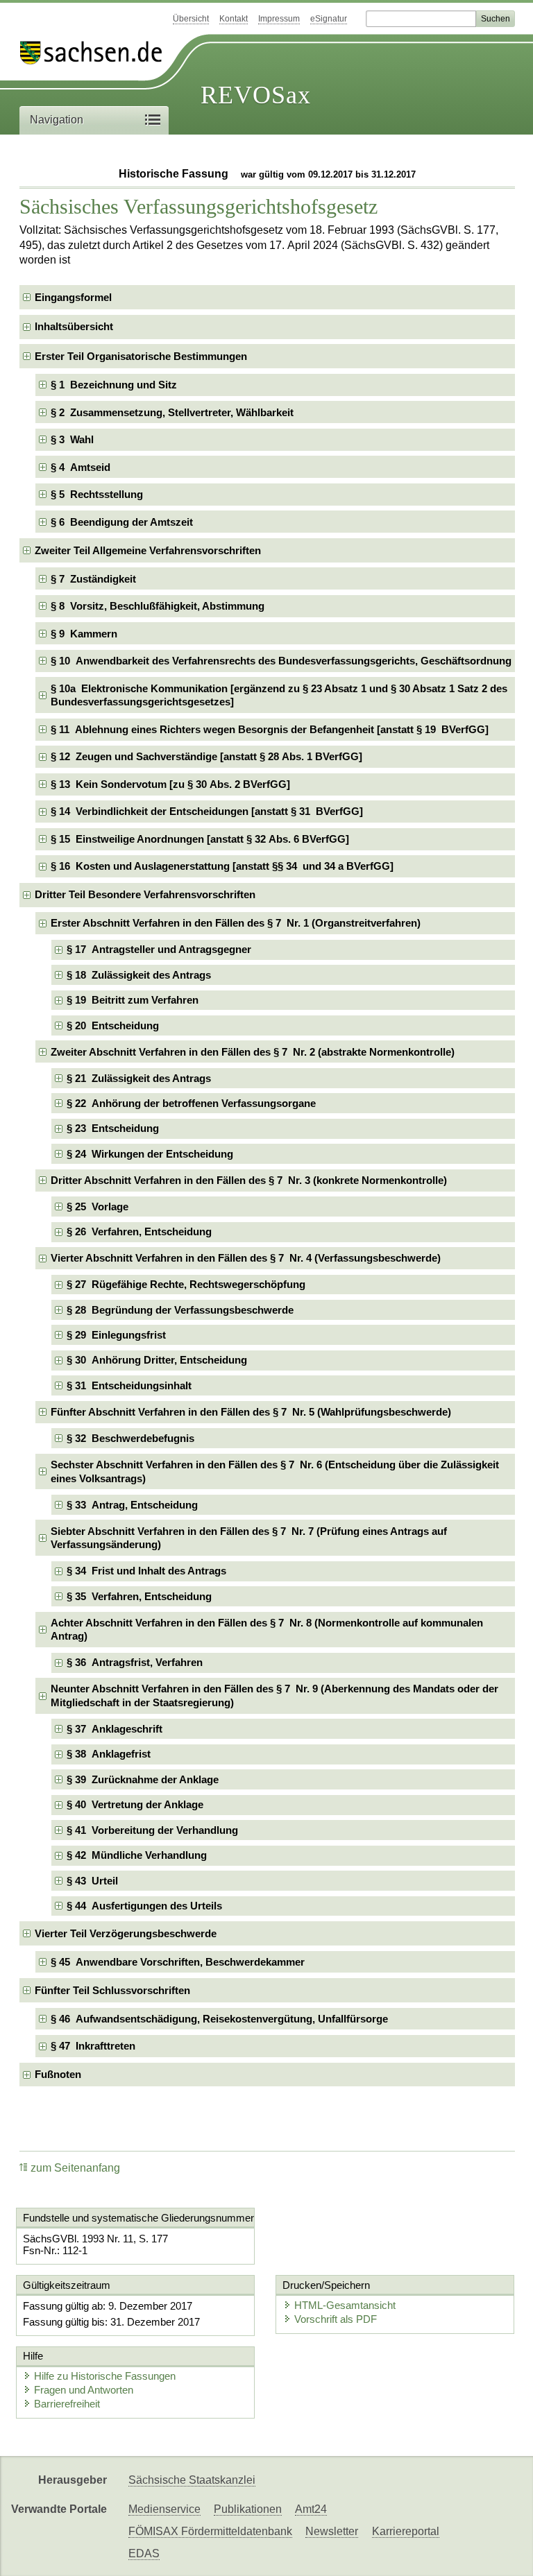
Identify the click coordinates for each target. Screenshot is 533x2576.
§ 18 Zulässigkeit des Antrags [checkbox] (139, 975)
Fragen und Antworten (84, 2390)
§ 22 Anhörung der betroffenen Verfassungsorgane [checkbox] (191, 1103)
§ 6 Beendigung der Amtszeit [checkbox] (122, 522)
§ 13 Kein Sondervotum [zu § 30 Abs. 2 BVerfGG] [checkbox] (170, 784)
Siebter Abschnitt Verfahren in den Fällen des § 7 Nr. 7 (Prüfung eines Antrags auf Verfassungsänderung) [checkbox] (249, 1538)
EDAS (144, 2553)
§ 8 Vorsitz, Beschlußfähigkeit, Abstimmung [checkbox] (158, 606)
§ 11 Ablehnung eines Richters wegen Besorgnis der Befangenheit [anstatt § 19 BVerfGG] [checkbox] (270, 729)
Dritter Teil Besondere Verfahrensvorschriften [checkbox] (145, 894)
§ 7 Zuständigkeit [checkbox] (93, 579)
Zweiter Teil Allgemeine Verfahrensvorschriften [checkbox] (148, 550)
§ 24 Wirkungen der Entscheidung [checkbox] (150, 1154)
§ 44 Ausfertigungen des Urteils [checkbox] (144, 1906)
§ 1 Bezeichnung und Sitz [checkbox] (114, 385)
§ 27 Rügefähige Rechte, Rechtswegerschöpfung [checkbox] (186, 1284)
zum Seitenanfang (75, 2168)
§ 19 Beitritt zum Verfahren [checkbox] (133, 1000)
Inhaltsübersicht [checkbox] (74, 326)
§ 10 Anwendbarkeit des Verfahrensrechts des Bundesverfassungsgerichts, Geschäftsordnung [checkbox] (281, 661)
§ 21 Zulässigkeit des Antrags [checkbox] (139, 1078)
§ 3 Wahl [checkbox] (72, 439)
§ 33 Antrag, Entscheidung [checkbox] (132, 1505)
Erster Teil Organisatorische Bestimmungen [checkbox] (141, 356)
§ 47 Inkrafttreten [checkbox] (93, 2046)
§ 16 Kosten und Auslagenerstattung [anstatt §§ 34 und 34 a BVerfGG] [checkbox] (222, 866)
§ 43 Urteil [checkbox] (92, 1881)
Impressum (279, 19)
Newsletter (332, 2531)
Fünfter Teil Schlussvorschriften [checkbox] (112, 1990)
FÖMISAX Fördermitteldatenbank (210, 2531)
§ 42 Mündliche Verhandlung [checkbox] (137, 1855)
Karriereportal (406, 2531)
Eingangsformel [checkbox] (73, 297)
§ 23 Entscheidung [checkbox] (113, 1128)
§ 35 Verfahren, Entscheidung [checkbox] (139, 1596)
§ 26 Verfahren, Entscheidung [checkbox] (139, 1231)
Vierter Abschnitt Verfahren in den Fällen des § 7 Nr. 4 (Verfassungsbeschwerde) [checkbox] (246, 1258)
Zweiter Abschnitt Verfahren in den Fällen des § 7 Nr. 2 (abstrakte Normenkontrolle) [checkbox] (253, 1052)
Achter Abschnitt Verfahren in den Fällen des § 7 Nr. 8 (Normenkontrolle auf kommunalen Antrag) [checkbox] (267, 1630)
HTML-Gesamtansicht (345, 2305)
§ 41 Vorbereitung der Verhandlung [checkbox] (152, 1830)
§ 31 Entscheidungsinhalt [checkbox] (129, 1385)
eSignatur (329, 19)
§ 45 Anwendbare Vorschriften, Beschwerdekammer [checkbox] (178, 1962)
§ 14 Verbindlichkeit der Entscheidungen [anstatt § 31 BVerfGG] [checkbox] (207, 811)
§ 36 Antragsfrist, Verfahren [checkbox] (135, 1662)
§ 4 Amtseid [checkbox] (81, 467)
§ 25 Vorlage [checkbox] (98, 1207)
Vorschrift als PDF (336, 2319)
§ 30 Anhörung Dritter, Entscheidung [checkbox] (157, 1360)
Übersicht (191, 19)
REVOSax (256, 95)
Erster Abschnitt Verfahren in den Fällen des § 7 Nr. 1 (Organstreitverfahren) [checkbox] (236, 923)
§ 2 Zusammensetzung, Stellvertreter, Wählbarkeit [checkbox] (172, 412)
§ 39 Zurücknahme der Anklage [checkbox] (143, 1779)
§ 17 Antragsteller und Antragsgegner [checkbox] (159, 949)
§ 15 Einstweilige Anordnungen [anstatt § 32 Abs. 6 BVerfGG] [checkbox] (200, 839)
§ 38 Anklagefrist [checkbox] (109, 1754)
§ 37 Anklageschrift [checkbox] (115, 1729)
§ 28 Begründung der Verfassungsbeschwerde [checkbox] (180, 1310)
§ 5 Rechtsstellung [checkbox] (97, 494)
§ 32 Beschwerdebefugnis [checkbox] (130, 1438)
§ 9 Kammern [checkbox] (84, 634)
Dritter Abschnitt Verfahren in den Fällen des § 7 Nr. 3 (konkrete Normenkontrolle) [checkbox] (249, 1180)
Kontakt (234, 19)
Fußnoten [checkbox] (58, 2074)
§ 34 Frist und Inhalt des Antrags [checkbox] (146, 1571)
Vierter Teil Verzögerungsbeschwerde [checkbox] (126, 1933)
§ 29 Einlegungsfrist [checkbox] (116, 1335)
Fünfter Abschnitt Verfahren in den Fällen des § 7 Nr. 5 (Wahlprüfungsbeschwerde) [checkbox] (251, 1412)
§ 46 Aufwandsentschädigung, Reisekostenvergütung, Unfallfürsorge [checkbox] (219, 2019)
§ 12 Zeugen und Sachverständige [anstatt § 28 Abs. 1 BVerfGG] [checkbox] (206, 756)
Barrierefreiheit (67, 2404)
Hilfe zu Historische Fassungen (105, 2376)
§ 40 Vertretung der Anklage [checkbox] (135, 1804)
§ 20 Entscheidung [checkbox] (113, 1025)
